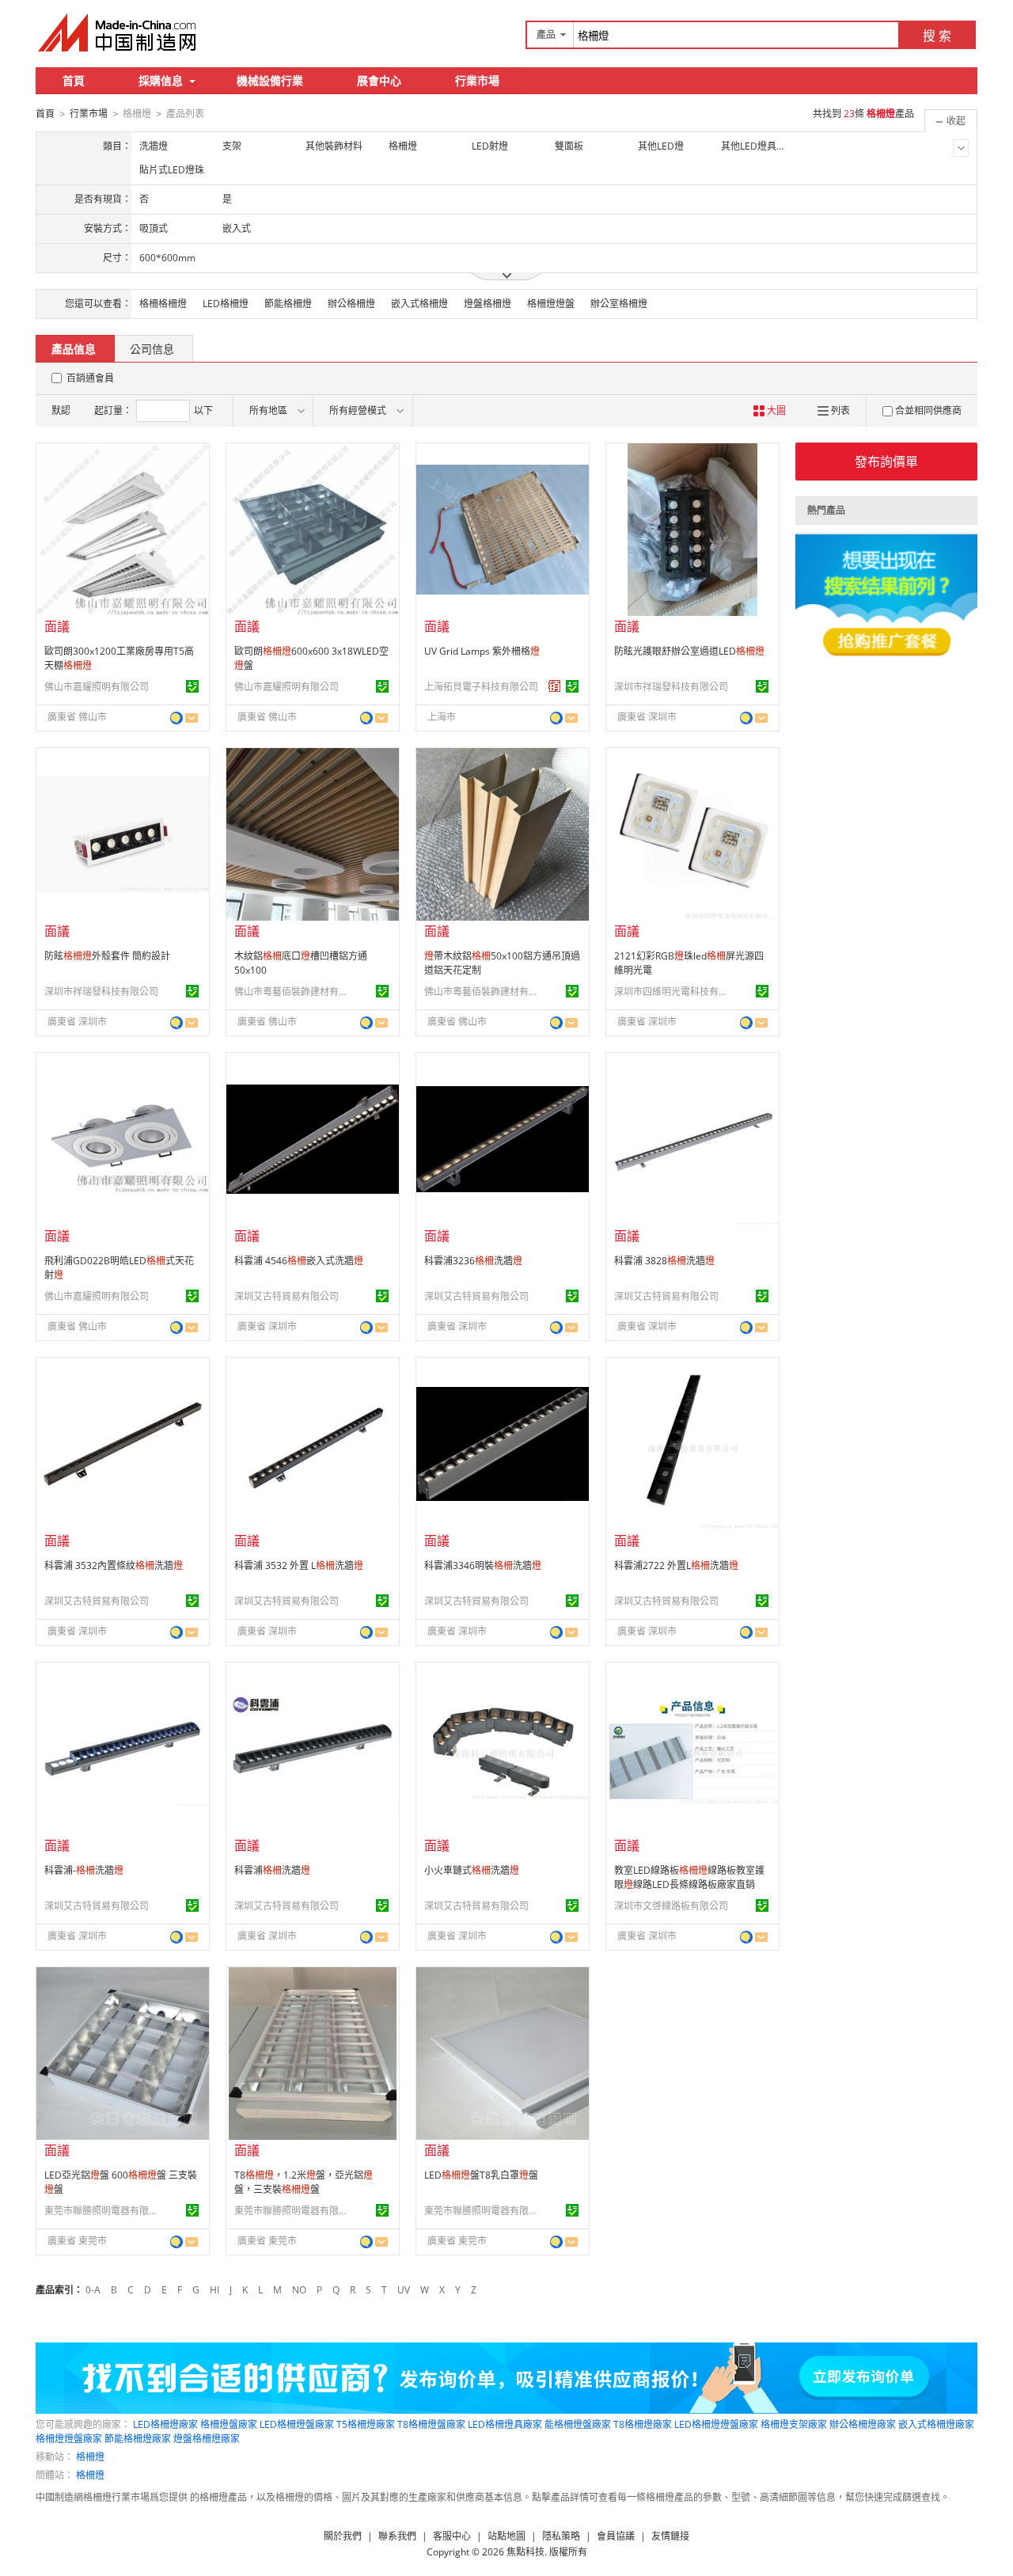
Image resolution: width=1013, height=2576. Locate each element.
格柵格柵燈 (163, 304)
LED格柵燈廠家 (165, 2424)
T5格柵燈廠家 (366, 2424)
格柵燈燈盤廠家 (69, 2439)
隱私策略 (561, 2536)
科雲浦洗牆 (272, 1870)
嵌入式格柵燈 (419, 304)
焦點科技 (525, 2552)
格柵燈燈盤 (551, 304)
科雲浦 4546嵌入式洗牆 (299, 1261)
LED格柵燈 (226, 304)
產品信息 (74, 349)
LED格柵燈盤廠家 (297, 2424)
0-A (93, 2290)
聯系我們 (397, 2536)
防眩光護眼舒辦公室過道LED (689, 651)
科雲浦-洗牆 (84, 1870)
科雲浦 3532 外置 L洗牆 (299, 1565)
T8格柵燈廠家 (643, 2424)
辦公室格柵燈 (619, 304)
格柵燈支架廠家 (794, 2424)
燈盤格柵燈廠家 (207, 2439)
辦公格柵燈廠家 (863, 2424)
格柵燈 (90, 2457)
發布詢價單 (886, 462)
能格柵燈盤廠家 (578, 2424)
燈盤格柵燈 (488, 304)
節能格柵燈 (288, 304)
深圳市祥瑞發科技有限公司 (671, 687)
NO (299, 2290)
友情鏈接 (670, 2536)
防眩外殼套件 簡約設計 (107, 956)
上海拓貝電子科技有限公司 (481, 687)
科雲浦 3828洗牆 (664, 1261)
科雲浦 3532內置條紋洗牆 (114, 1565)
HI (214, 2290)
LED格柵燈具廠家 (505, 2424)
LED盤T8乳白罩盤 (481, 2175)
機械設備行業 (270, 80)
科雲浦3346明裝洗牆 (483, 1565)
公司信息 (152, 349)
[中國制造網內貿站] (119, 32)
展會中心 (379, 80)
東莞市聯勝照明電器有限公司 (104, 2211)
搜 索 (937, 36)
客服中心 (452, 2536)
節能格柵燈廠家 (138, 2439)
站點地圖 (506, 2536)
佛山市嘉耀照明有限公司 (97, 687)
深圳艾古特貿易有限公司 (286, 1296)
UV (404, 2290)
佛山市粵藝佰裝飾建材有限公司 (294, 992)
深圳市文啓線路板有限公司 (671, 1906)
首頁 (74, 80)
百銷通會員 (90, 378)
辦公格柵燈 (351, 304)
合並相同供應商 (928, 410)
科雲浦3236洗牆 (473, 1261)
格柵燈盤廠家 (229, 2424)
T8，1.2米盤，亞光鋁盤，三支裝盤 (304, 2182)
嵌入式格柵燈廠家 (936, 2424)
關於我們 (343, 2536)
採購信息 (161, 80)
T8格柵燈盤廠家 (431, 2424)
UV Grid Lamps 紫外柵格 (482, 651)
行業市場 (477, 80)
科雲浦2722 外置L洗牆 (676, 1565)
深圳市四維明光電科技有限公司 (673, 992)
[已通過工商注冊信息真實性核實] (192, 686)
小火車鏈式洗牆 (472, 1870)
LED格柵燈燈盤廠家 (716, 2424)
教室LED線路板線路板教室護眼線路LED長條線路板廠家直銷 (689, 1877)
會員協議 (616, 2536)
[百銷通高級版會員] (555, 686)
